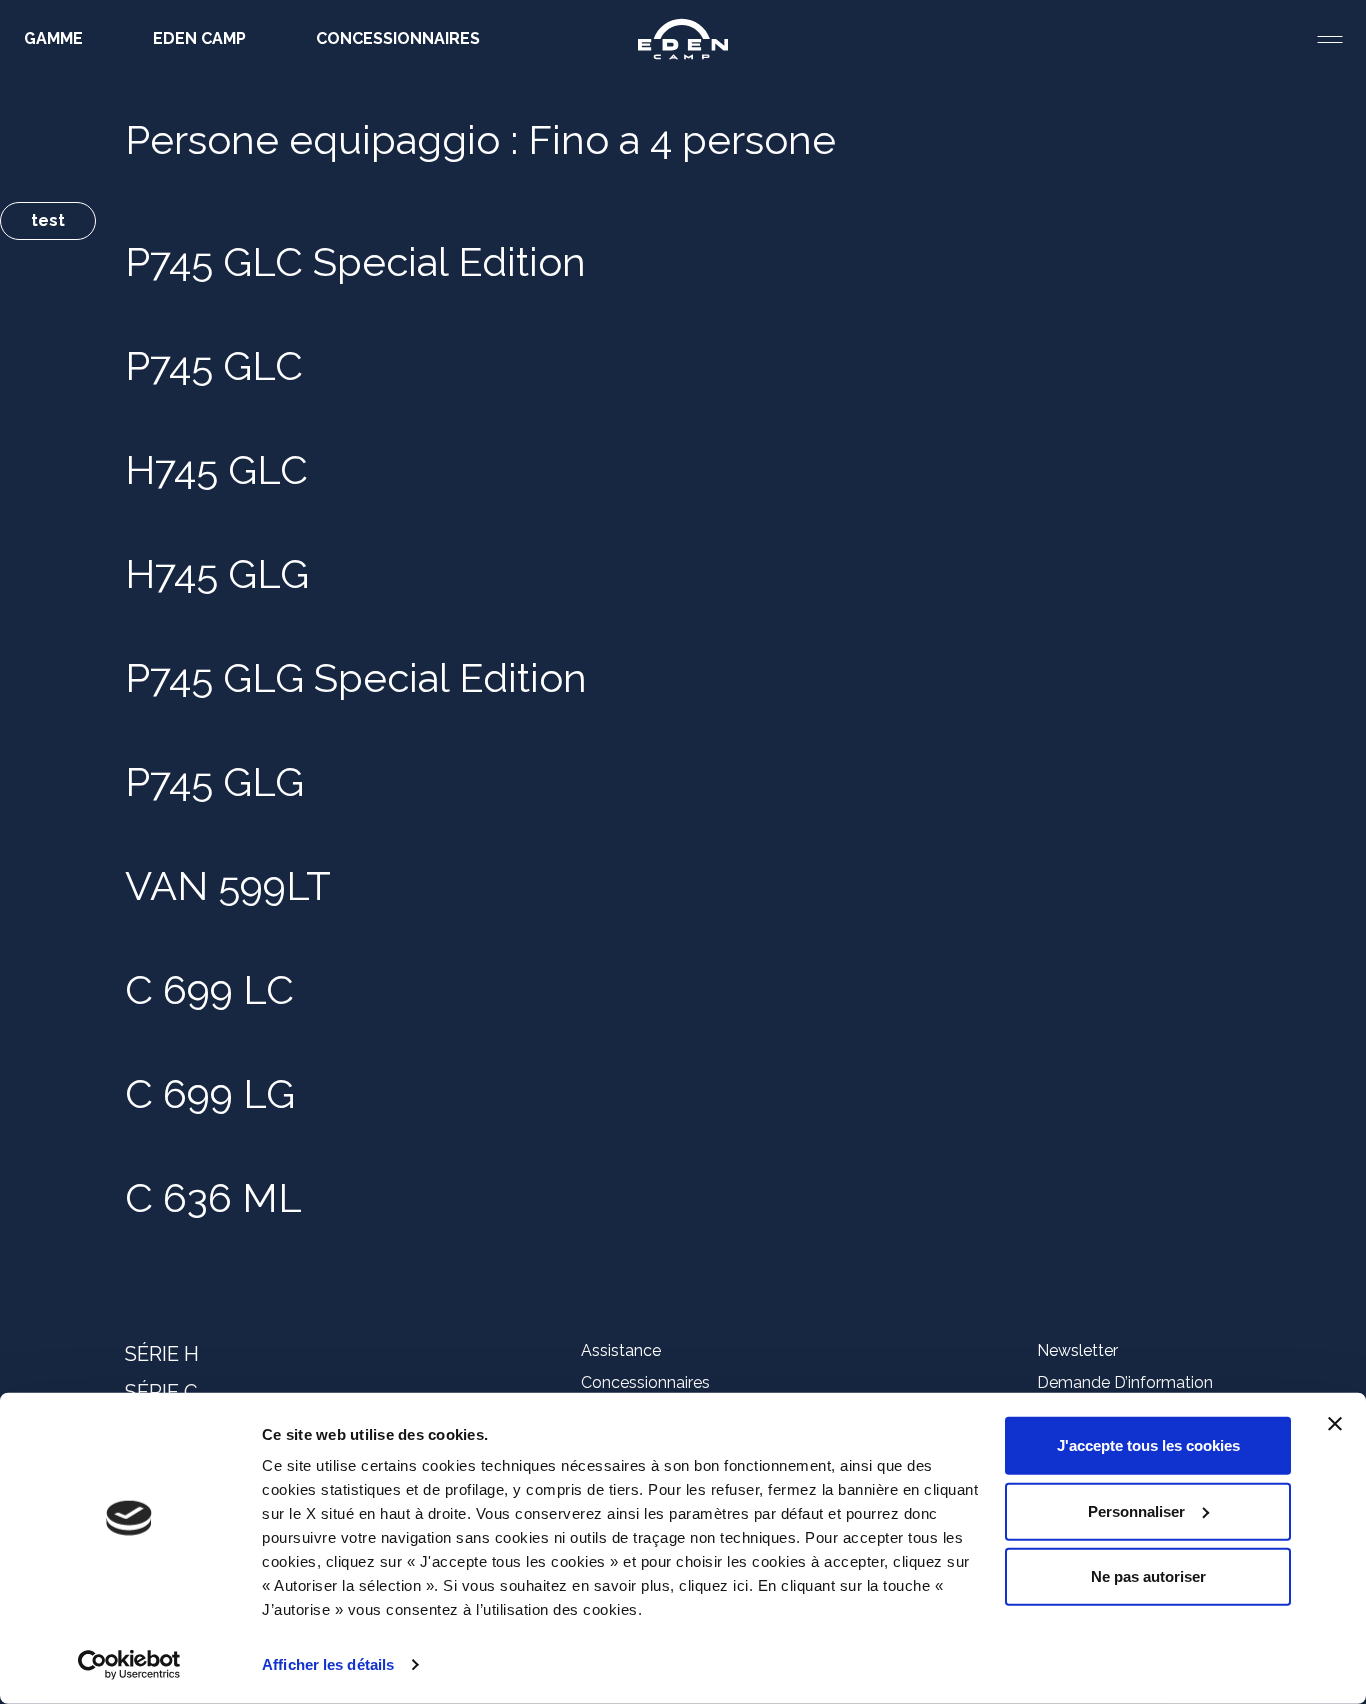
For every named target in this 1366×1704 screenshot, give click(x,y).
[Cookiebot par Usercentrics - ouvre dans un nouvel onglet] (129, 1665)
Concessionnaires (645, 1382)
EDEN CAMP (199, 38)
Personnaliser (1136, 1510)
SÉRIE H (162, 1354)
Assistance (621, 1350)
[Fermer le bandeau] (1335, 1424)
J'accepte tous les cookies (1148, 1445)
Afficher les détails (328, 1664)
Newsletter (1077, 1350)
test (48, 220)
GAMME (53, 38)
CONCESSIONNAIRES (398, 38)
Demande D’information (1125, 1382)
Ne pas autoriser (1148, 1576)
